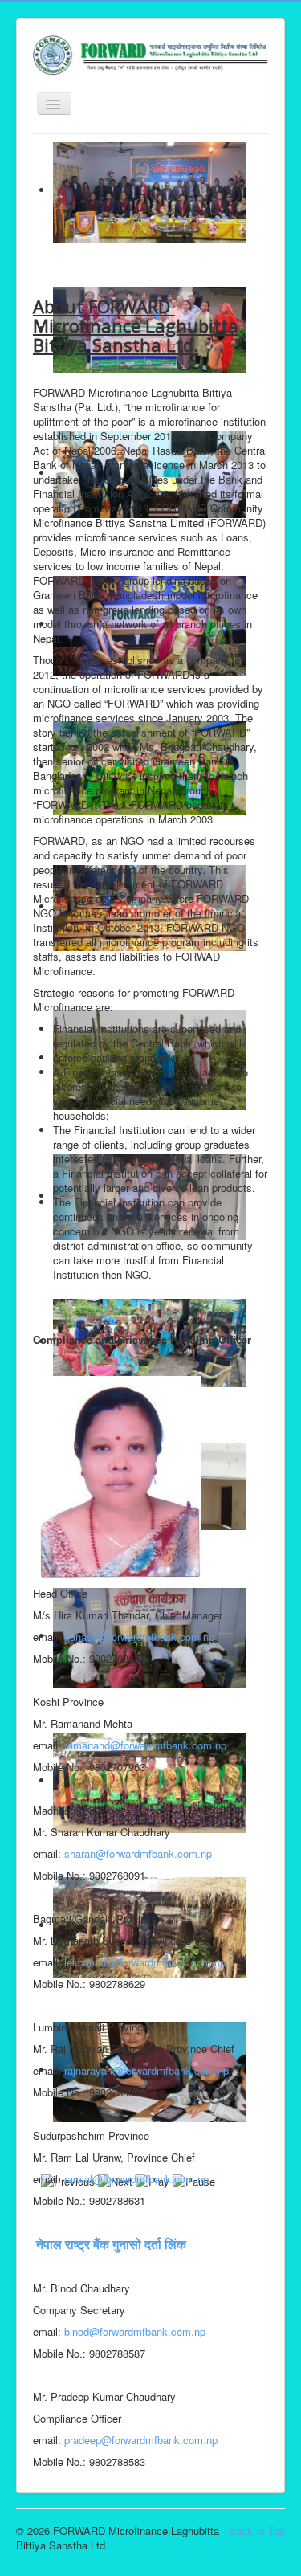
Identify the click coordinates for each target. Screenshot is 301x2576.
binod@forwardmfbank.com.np (135, 2331)
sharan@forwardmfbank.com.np (138, 1853)
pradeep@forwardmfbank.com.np (141, 2440)
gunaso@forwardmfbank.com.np (139, 1637)
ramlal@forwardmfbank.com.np (136, 2179)
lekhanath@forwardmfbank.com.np (145, 1962)
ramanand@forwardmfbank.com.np (145, 1745)
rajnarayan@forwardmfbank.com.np (146, 2070)
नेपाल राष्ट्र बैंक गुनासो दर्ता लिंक (110, 2244)
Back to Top (257, 2531)
